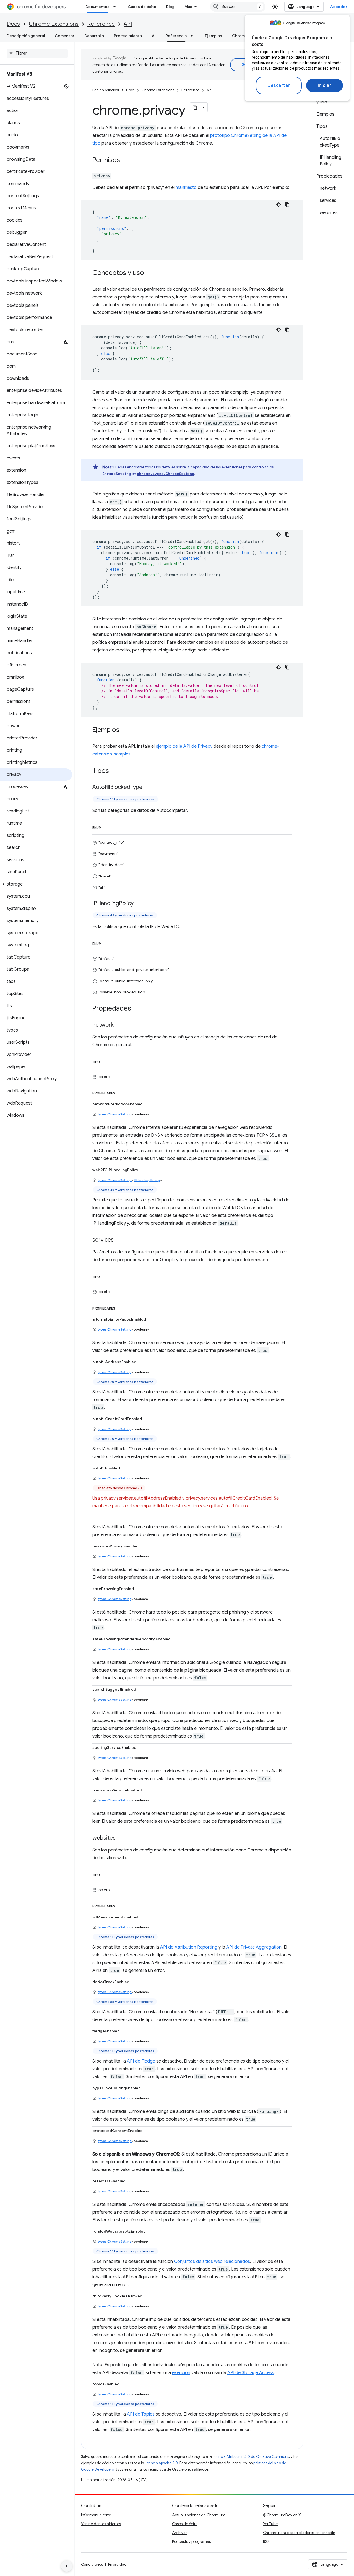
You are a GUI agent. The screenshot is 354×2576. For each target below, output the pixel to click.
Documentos (97, 7)
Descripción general (26, 36)
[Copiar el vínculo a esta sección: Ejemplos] (125, 730)
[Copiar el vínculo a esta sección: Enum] (107, 827)
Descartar (279, 85)
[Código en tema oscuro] (278, 205)
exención (181, 2373)
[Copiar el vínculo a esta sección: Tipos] (114, 771)
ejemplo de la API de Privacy (184, 746)
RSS (266, 2541)
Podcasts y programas (191, 2541)
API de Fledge (141, 2061)
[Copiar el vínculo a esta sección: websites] (121, 1838)
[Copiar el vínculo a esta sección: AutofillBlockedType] (148, 788)
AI (154, 36)
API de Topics (141, 2414)
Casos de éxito (142, 7)
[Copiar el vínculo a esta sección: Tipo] (105, 1061)
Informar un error (96, 2515)
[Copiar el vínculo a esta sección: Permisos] (126, 160)
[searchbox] (37, 53)
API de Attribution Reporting (189, 1947)
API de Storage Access (251, 2373)
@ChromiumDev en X (282, 2515)
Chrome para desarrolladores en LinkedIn (299, 2533)
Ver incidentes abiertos (101, 2524)
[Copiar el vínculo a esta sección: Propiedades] (137, 1009)
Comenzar (65, 36)
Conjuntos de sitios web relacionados (212, 2261)
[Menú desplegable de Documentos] (116, 7)
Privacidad (117, 2564)
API (128, 24)
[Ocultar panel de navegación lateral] (67, 2566)
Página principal (106, 90)
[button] (36, 884)
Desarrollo (94, 36)
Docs (13, 24)
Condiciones (92, 2564)
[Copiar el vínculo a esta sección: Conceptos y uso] (150, 273)
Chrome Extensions (54, 24)
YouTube (270, 2524)
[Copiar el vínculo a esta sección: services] (119, 1240)
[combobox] (238, 7)
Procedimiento (128, 36)
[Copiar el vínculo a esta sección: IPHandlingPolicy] (139, 903)
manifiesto (186, 188)
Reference (101, 24)
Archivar (179, 2533)
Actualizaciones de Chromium (199, 2515)
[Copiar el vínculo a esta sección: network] (119, 1025)
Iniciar (325, 85)
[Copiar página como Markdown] (195, 107)
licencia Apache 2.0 (161, 2463)
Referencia (176, 36)
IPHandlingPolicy (147, 1180)
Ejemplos (214, 36)
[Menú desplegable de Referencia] (193, 36)
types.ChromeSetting (115, 1114)
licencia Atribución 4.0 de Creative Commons (251, 2457)
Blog (170, 7)
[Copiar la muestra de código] (287, 205)
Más (188, 7)
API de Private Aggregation (254, 1947)
